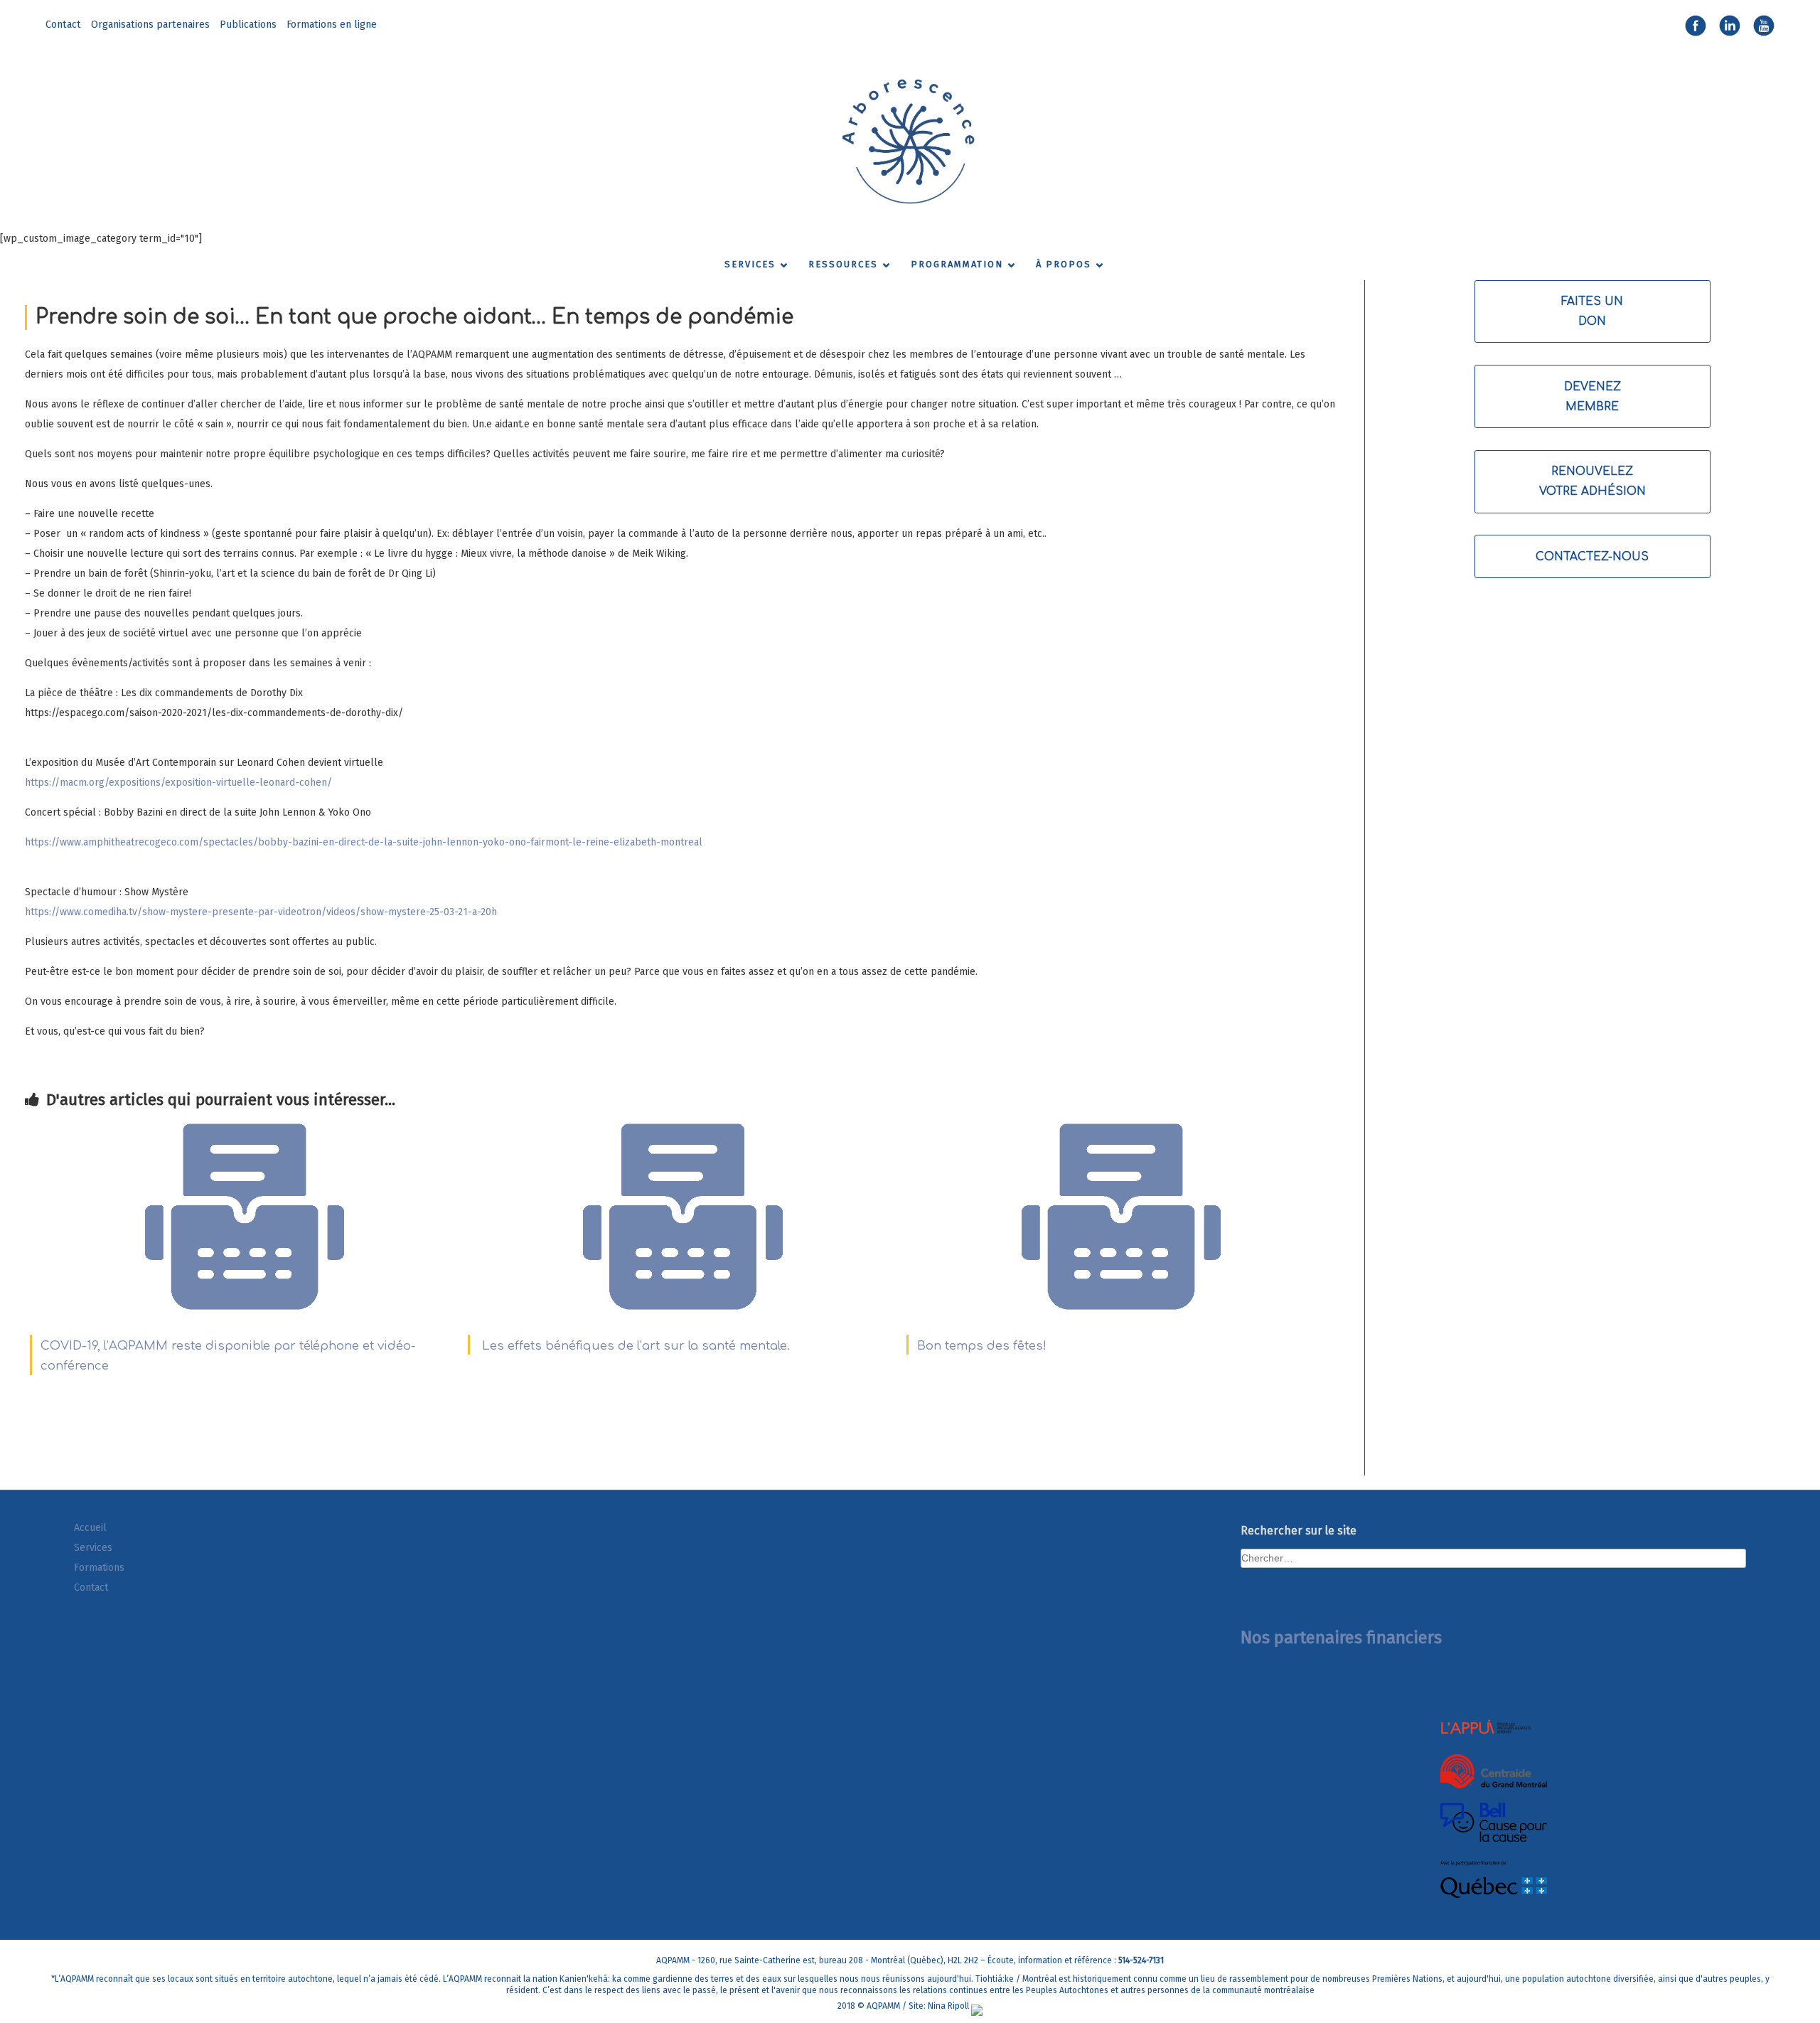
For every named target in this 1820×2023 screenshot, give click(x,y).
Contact (63, 25)
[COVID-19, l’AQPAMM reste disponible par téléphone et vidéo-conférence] (245, 1314)
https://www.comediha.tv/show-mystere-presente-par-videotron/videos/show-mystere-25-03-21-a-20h (261, 912)
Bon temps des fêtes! (982, 1346)
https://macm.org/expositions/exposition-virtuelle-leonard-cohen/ (178, 783)
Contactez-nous (1592, 557)
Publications (248, 25)
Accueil (90, 1528)
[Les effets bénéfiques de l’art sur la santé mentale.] (682, 1314)
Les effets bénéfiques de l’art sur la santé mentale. (634, 1346)
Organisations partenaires (150, 25)
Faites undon (1592, 311)
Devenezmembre (1592, 397)
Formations (99, 1568)
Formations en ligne (332, 25)
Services (93, 1548)
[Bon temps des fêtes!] (1121, 1314)
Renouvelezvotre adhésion (1592, 481)
